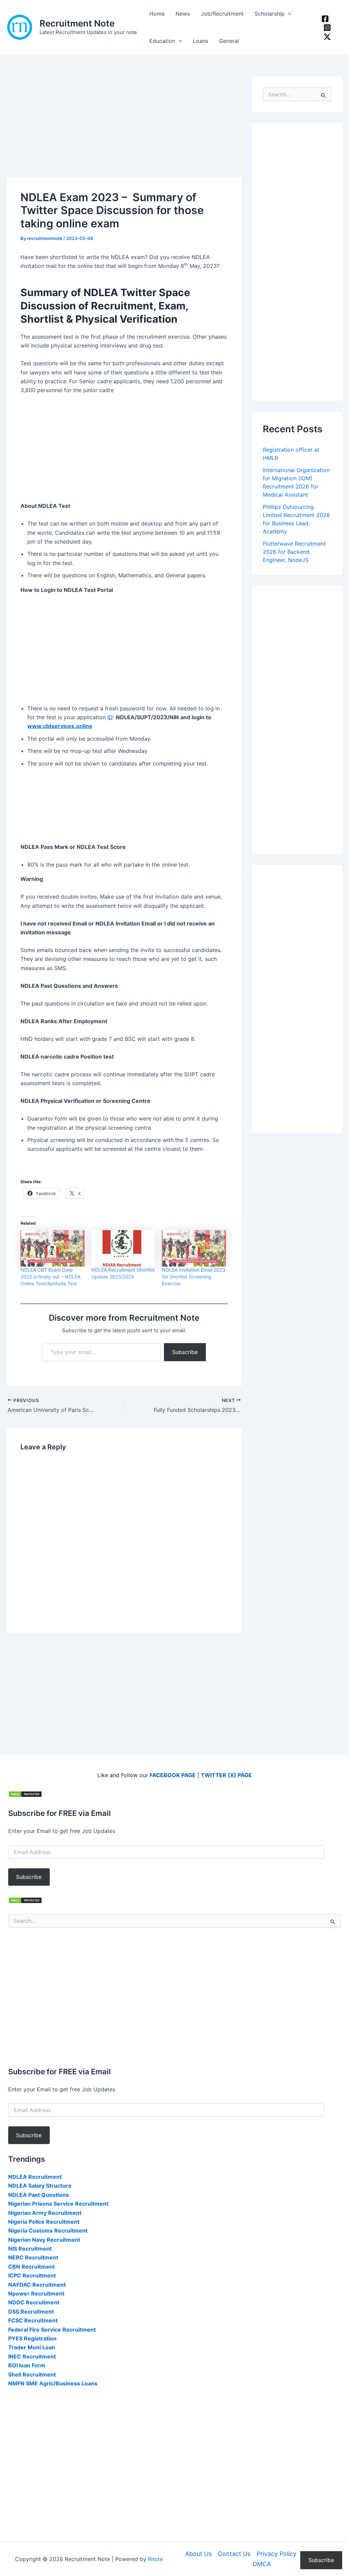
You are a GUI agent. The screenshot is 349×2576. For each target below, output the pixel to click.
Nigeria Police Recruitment (44, 2222)
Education (162, 41)
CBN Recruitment (32, 2267)
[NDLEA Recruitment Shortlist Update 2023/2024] (123, 1248)
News (183, 14)
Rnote (155, 2559)
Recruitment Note (77, 23)
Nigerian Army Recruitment (45, 2213)
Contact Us (234, 2554)
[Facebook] (325, 19)
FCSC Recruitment (33, 2320)
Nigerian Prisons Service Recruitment (58, 2204)
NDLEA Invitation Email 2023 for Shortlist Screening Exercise (194, 1277)
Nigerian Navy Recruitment (44, 2240)
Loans (201, 41)
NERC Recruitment (33, 2257)
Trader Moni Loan (32, 2347)
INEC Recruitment (32, 2356)
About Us (198, 2554)
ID (110, 717)
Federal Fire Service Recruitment (52, 2330)
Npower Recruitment (36, 2293)
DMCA (262, 2564)
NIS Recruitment (30, 2249)
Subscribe (185, 1352)
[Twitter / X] (327, 37)
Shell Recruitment (32, 2374)
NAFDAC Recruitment (37, 2285)
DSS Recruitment (31, 2312)
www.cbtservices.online (60, 726)
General (229, 41)
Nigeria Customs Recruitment (48, 2231)
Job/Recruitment (222, 14)
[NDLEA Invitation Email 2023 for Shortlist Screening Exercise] (194, 1248)
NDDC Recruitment (34, 2302)
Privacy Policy (277, 2554)
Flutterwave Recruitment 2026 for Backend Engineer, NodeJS (294, 552)
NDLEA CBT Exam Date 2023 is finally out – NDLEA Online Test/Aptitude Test (50, 1277)
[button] (288, 14)
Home (157, 14)
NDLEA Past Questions (39, 2195)
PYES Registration (32, 2338)
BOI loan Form (27, 2365)
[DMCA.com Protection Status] (25, 1794)
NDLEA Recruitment (35, 2177)
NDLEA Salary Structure (40, 2186)
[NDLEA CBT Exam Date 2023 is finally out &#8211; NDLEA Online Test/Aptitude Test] (52, 1248)
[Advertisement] (124, 127)
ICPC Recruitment (32, 2275)
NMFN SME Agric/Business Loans (53, 2383)
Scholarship (270, 14)
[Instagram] (327, 28)
